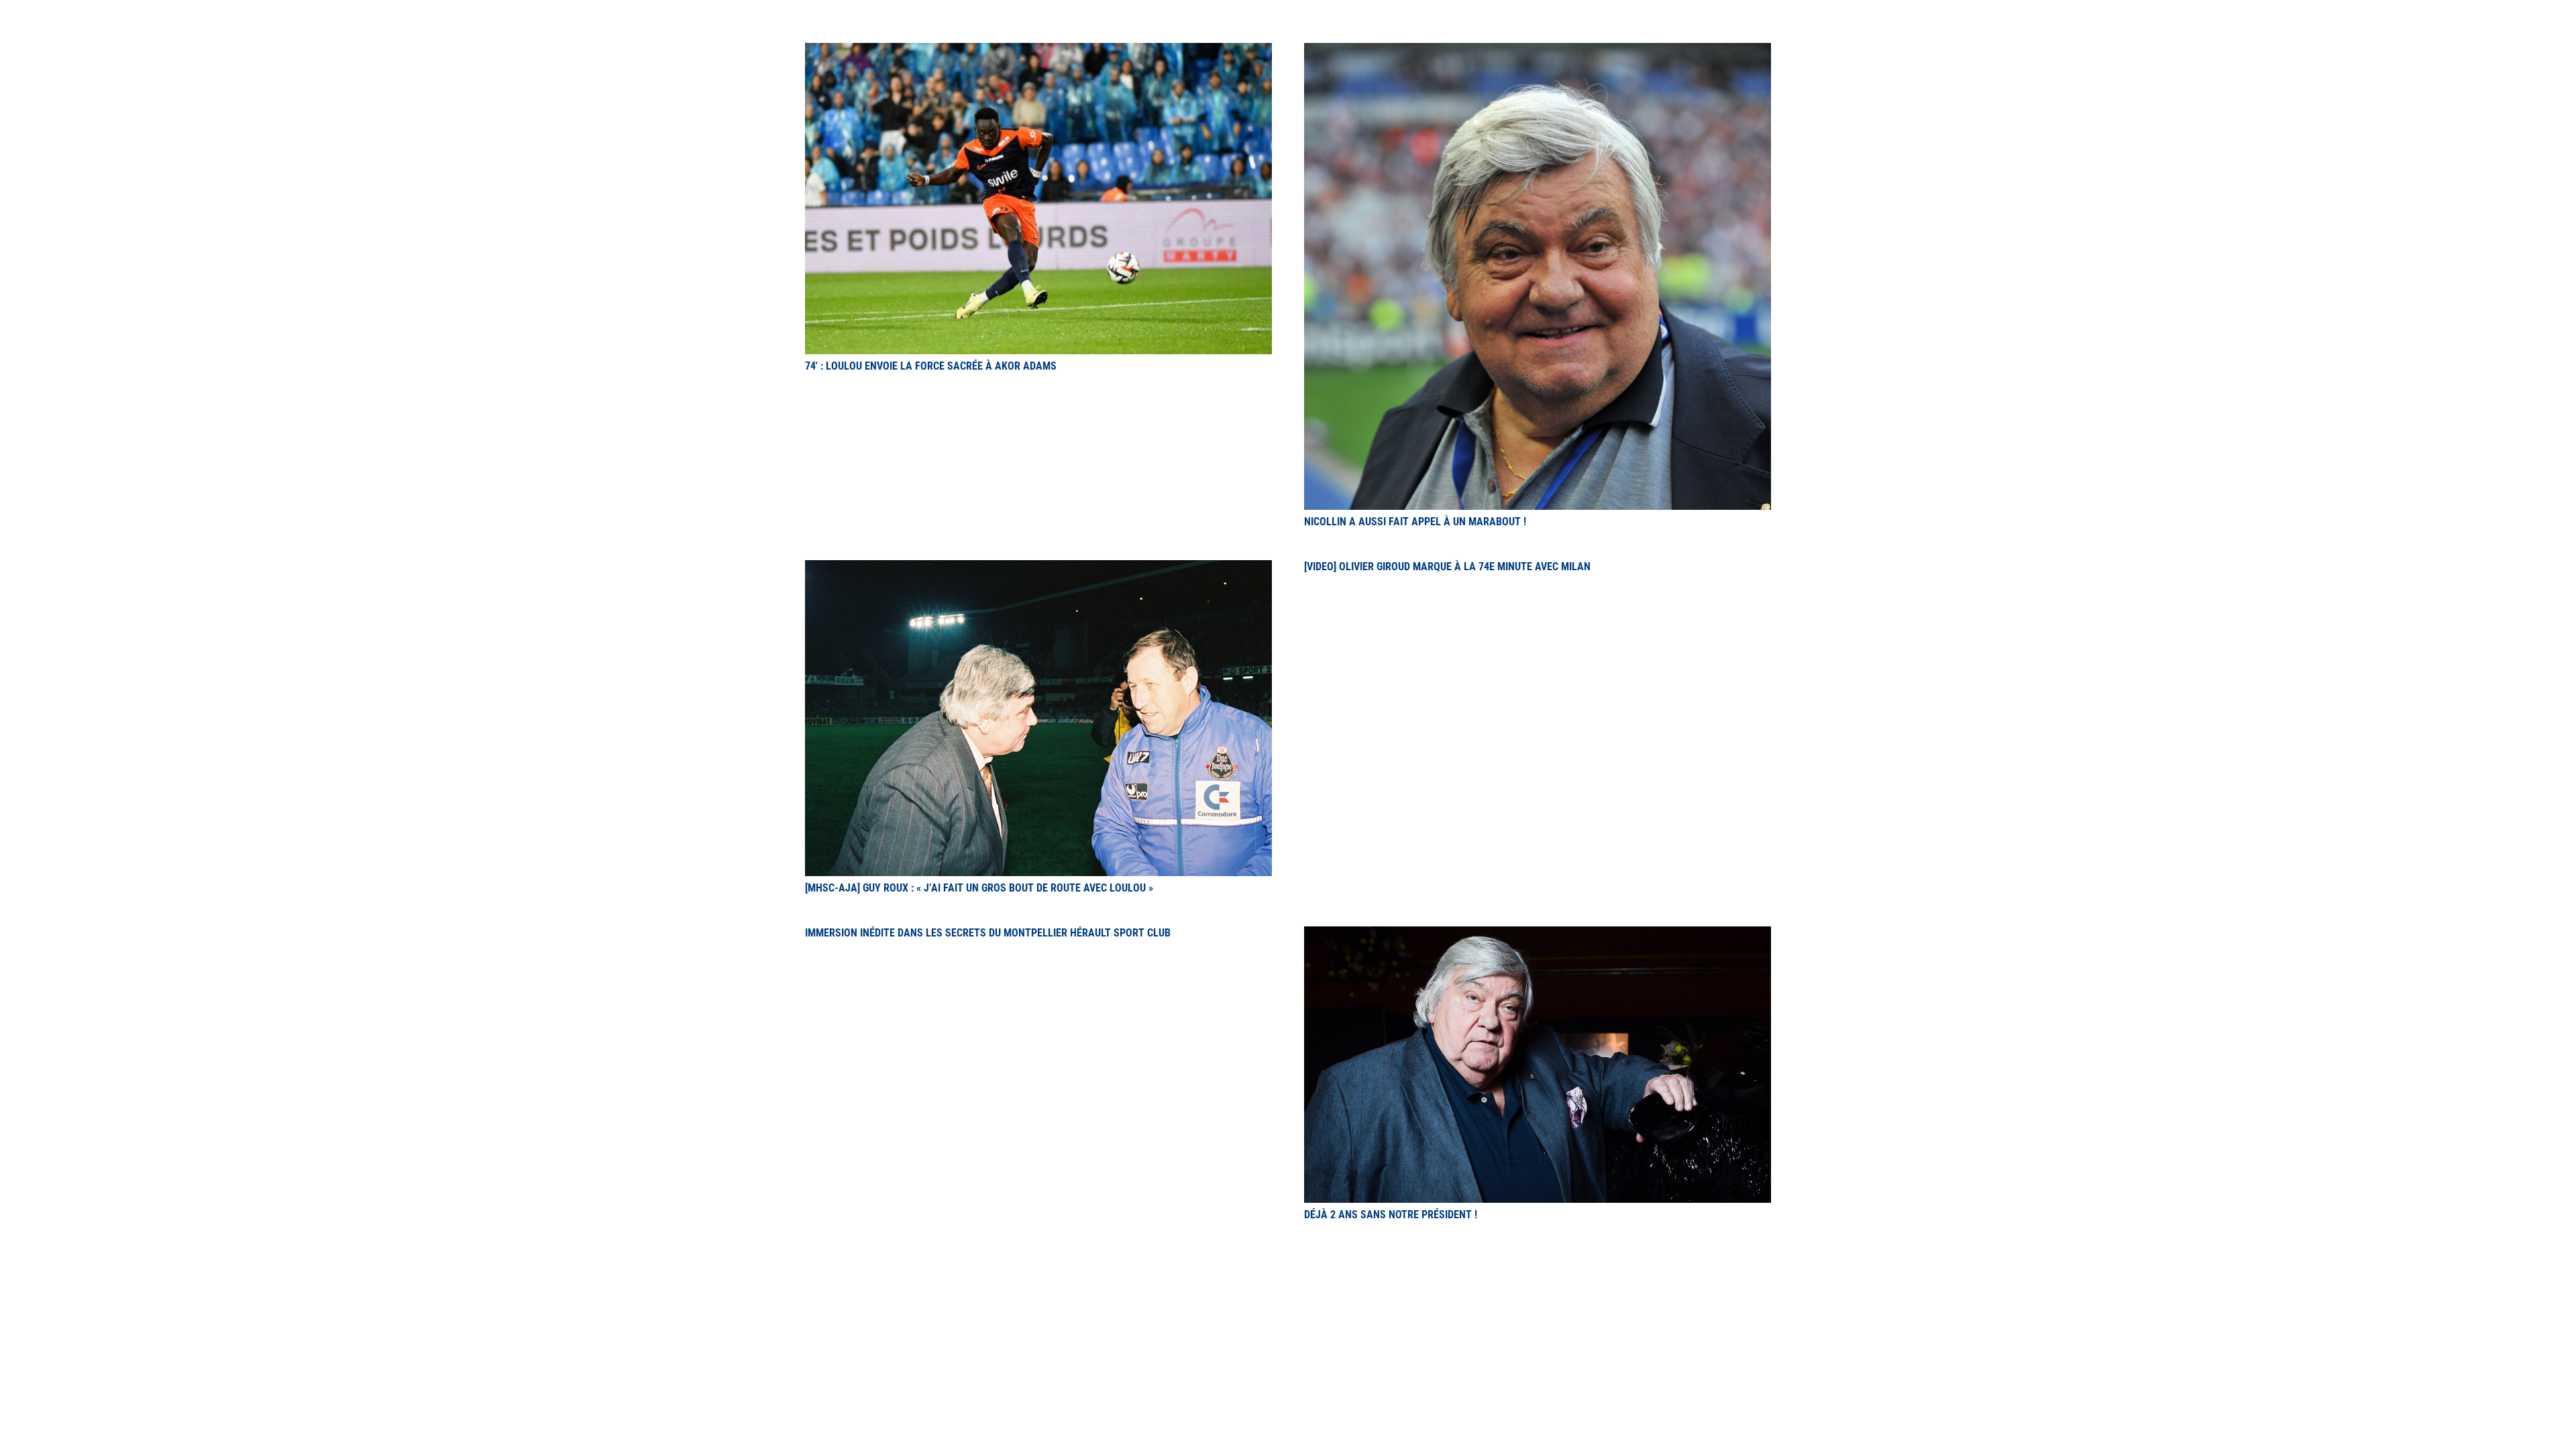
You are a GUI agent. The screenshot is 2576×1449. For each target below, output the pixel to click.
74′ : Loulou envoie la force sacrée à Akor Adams (931, 366)
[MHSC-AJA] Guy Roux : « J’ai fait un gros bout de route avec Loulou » (979, 888)
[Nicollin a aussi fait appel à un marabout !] (1538, 51)
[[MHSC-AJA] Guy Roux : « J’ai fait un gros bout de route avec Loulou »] (1038, 568)
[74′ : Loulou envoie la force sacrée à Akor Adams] (1038, 51)
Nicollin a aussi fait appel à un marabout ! (1415, 522)
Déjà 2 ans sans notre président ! (1391, 1215)
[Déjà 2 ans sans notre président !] (1538, 934)
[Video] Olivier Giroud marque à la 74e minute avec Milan (1447, 567)
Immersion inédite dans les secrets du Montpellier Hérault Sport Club (988, 933)
